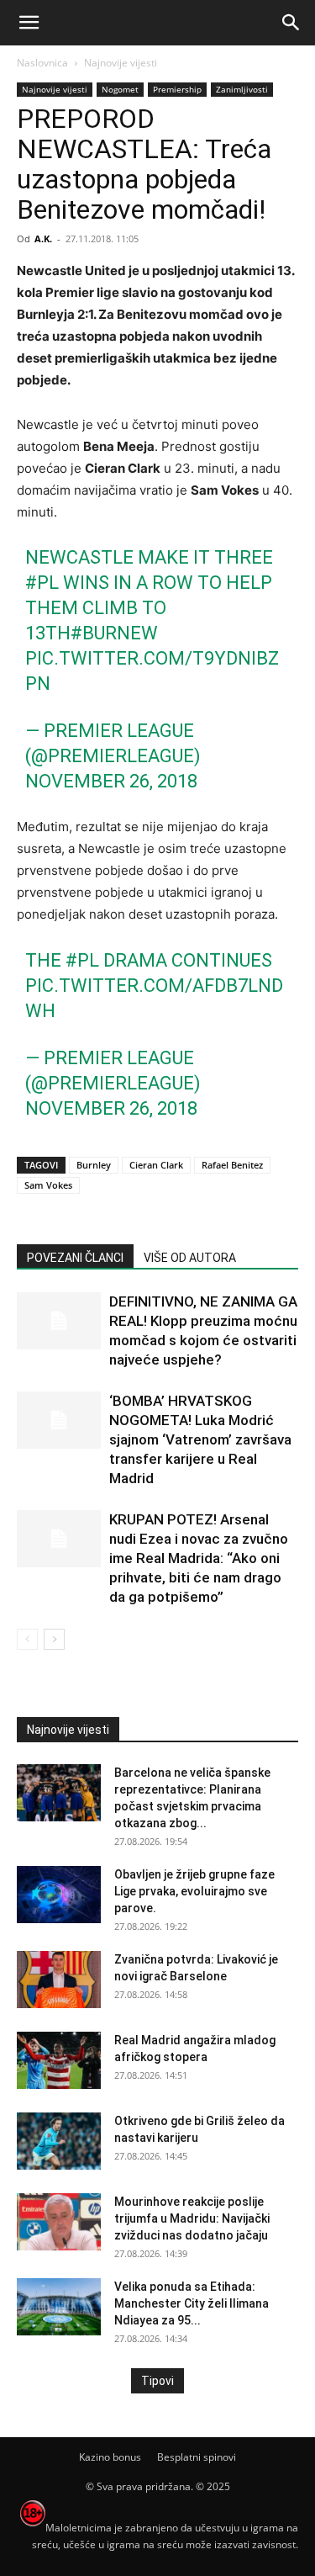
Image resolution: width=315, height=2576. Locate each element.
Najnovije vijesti (121, 63)
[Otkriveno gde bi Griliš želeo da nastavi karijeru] (59, 2141)
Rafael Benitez (232, 1165)
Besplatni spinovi (197, 2457)
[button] (29, 23)
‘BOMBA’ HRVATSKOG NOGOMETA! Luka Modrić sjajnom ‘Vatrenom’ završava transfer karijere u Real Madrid (200, 1439)
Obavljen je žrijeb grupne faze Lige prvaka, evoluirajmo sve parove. (194, 1891)
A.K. (43, 239)
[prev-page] (27, 1639)
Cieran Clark (156, 1165)
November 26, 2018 (111, 781)
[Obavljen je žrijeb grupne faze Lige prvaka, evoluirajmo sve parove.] (59, 1895)
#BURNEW (114, 633)
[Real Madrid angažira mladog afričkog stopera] (59, 2061)
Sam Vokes (48, 1185)
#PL (42, 583)
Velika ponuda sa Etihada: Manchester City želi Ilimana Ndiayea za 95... (192, 2303)
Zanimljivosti (242, 89)
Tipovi (157, 2381)
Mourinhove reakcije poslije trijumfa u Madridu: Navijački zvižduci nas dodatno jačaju (192, 2218)
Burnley (94, 1165)
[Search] (291, 23)
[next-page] (54, 1639)
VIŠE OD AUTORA (190, 1258)
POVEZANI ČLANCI (75, 1258)
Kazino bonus (110, 2457)
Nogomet (120, 89)
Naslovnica (42, 63)
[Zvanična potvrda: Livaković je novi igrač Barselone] (59, 1980)
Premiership (177, 89)
